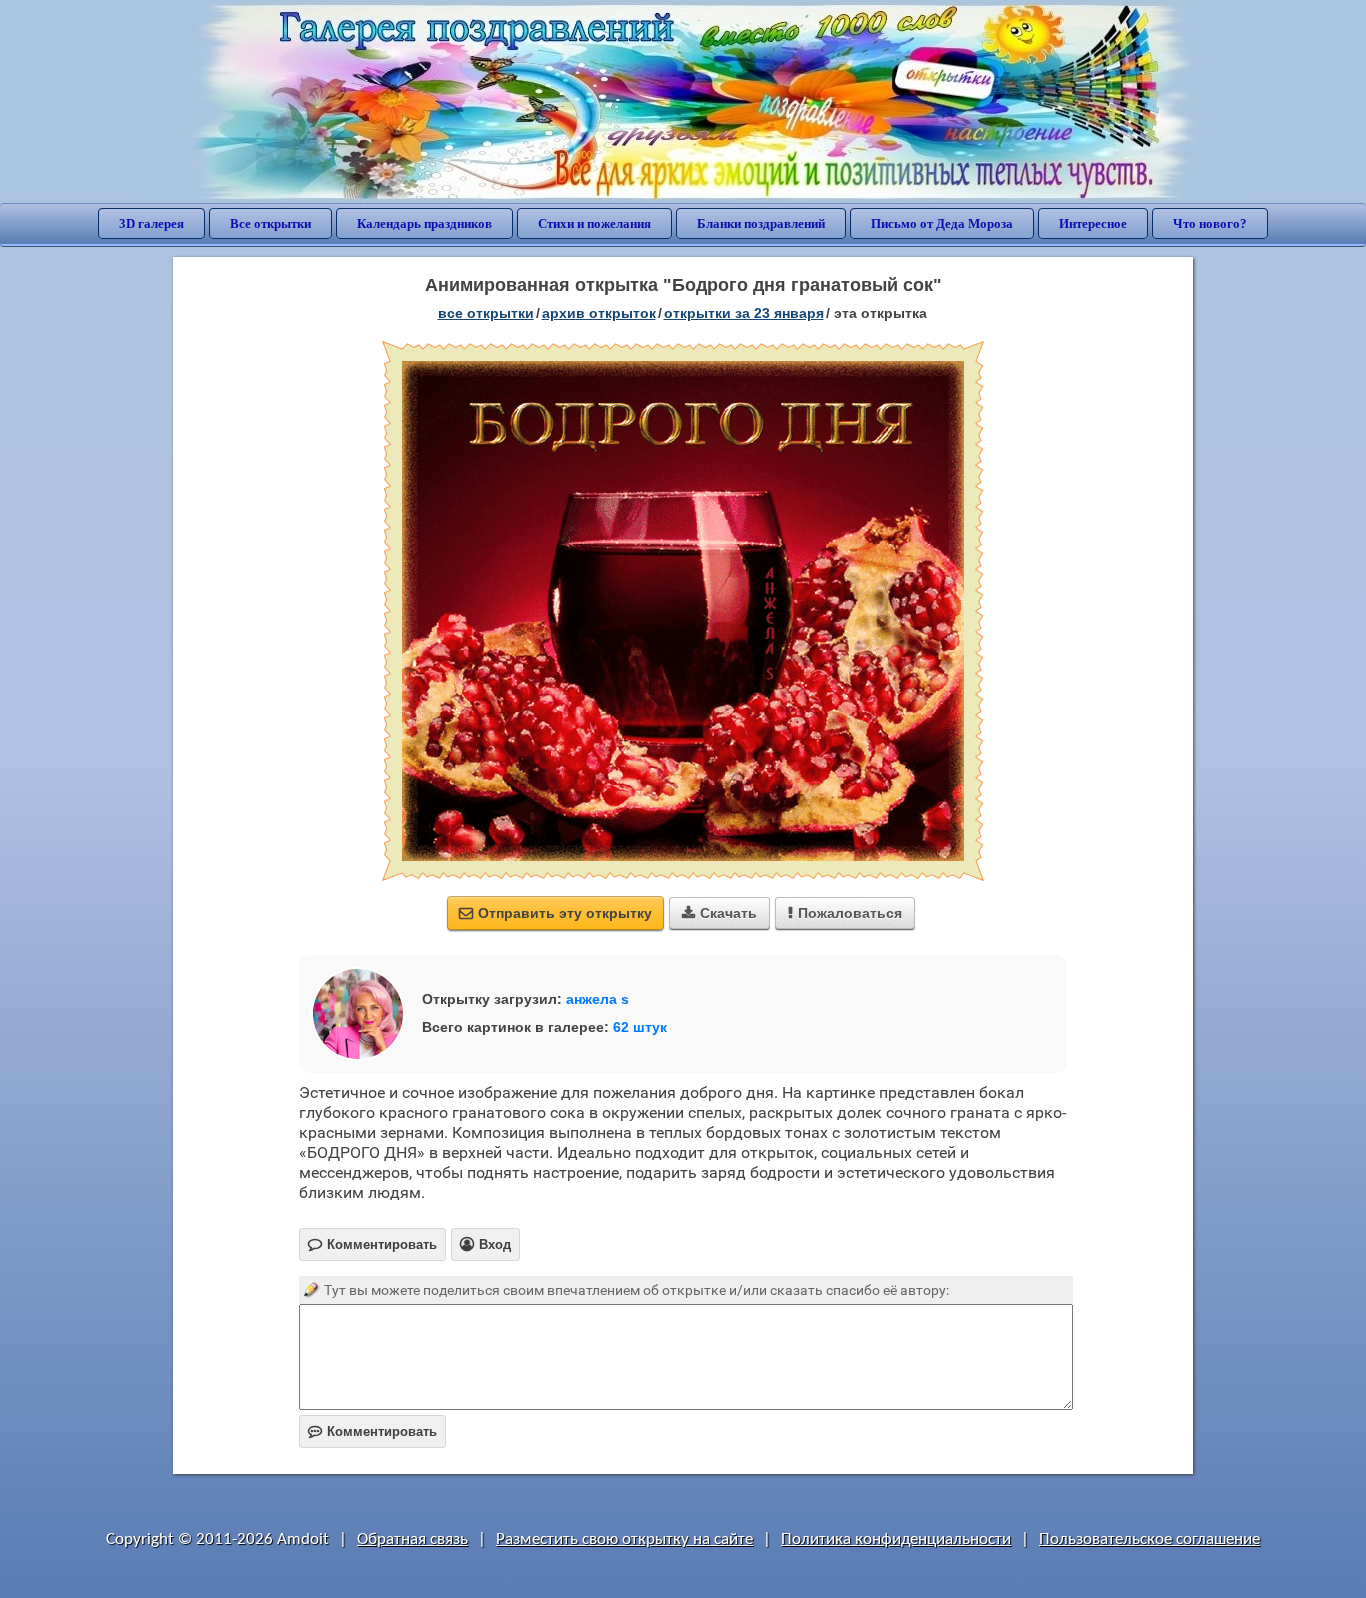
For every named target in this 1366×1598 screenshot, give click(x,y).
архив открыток (599, 313)
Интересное (1093, 223)
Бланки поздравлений (761, 223)
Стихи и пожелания (594, 223)
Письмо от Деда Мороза (942, 223)
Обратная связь (412, 1539)
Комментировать (372, 1431)
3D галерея (151, 223)
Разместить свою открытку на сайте (624, 1539)
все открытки (486, 313)
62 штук (640, 1027)
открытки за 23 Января (744, 313)
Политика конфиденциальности (896, 1539)
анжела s (597, 999)
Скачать (719, 913)
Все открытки (270, 223)
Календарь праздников (424, 223)
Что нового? (1210, 223)
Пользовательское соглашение (1149, 1539)
